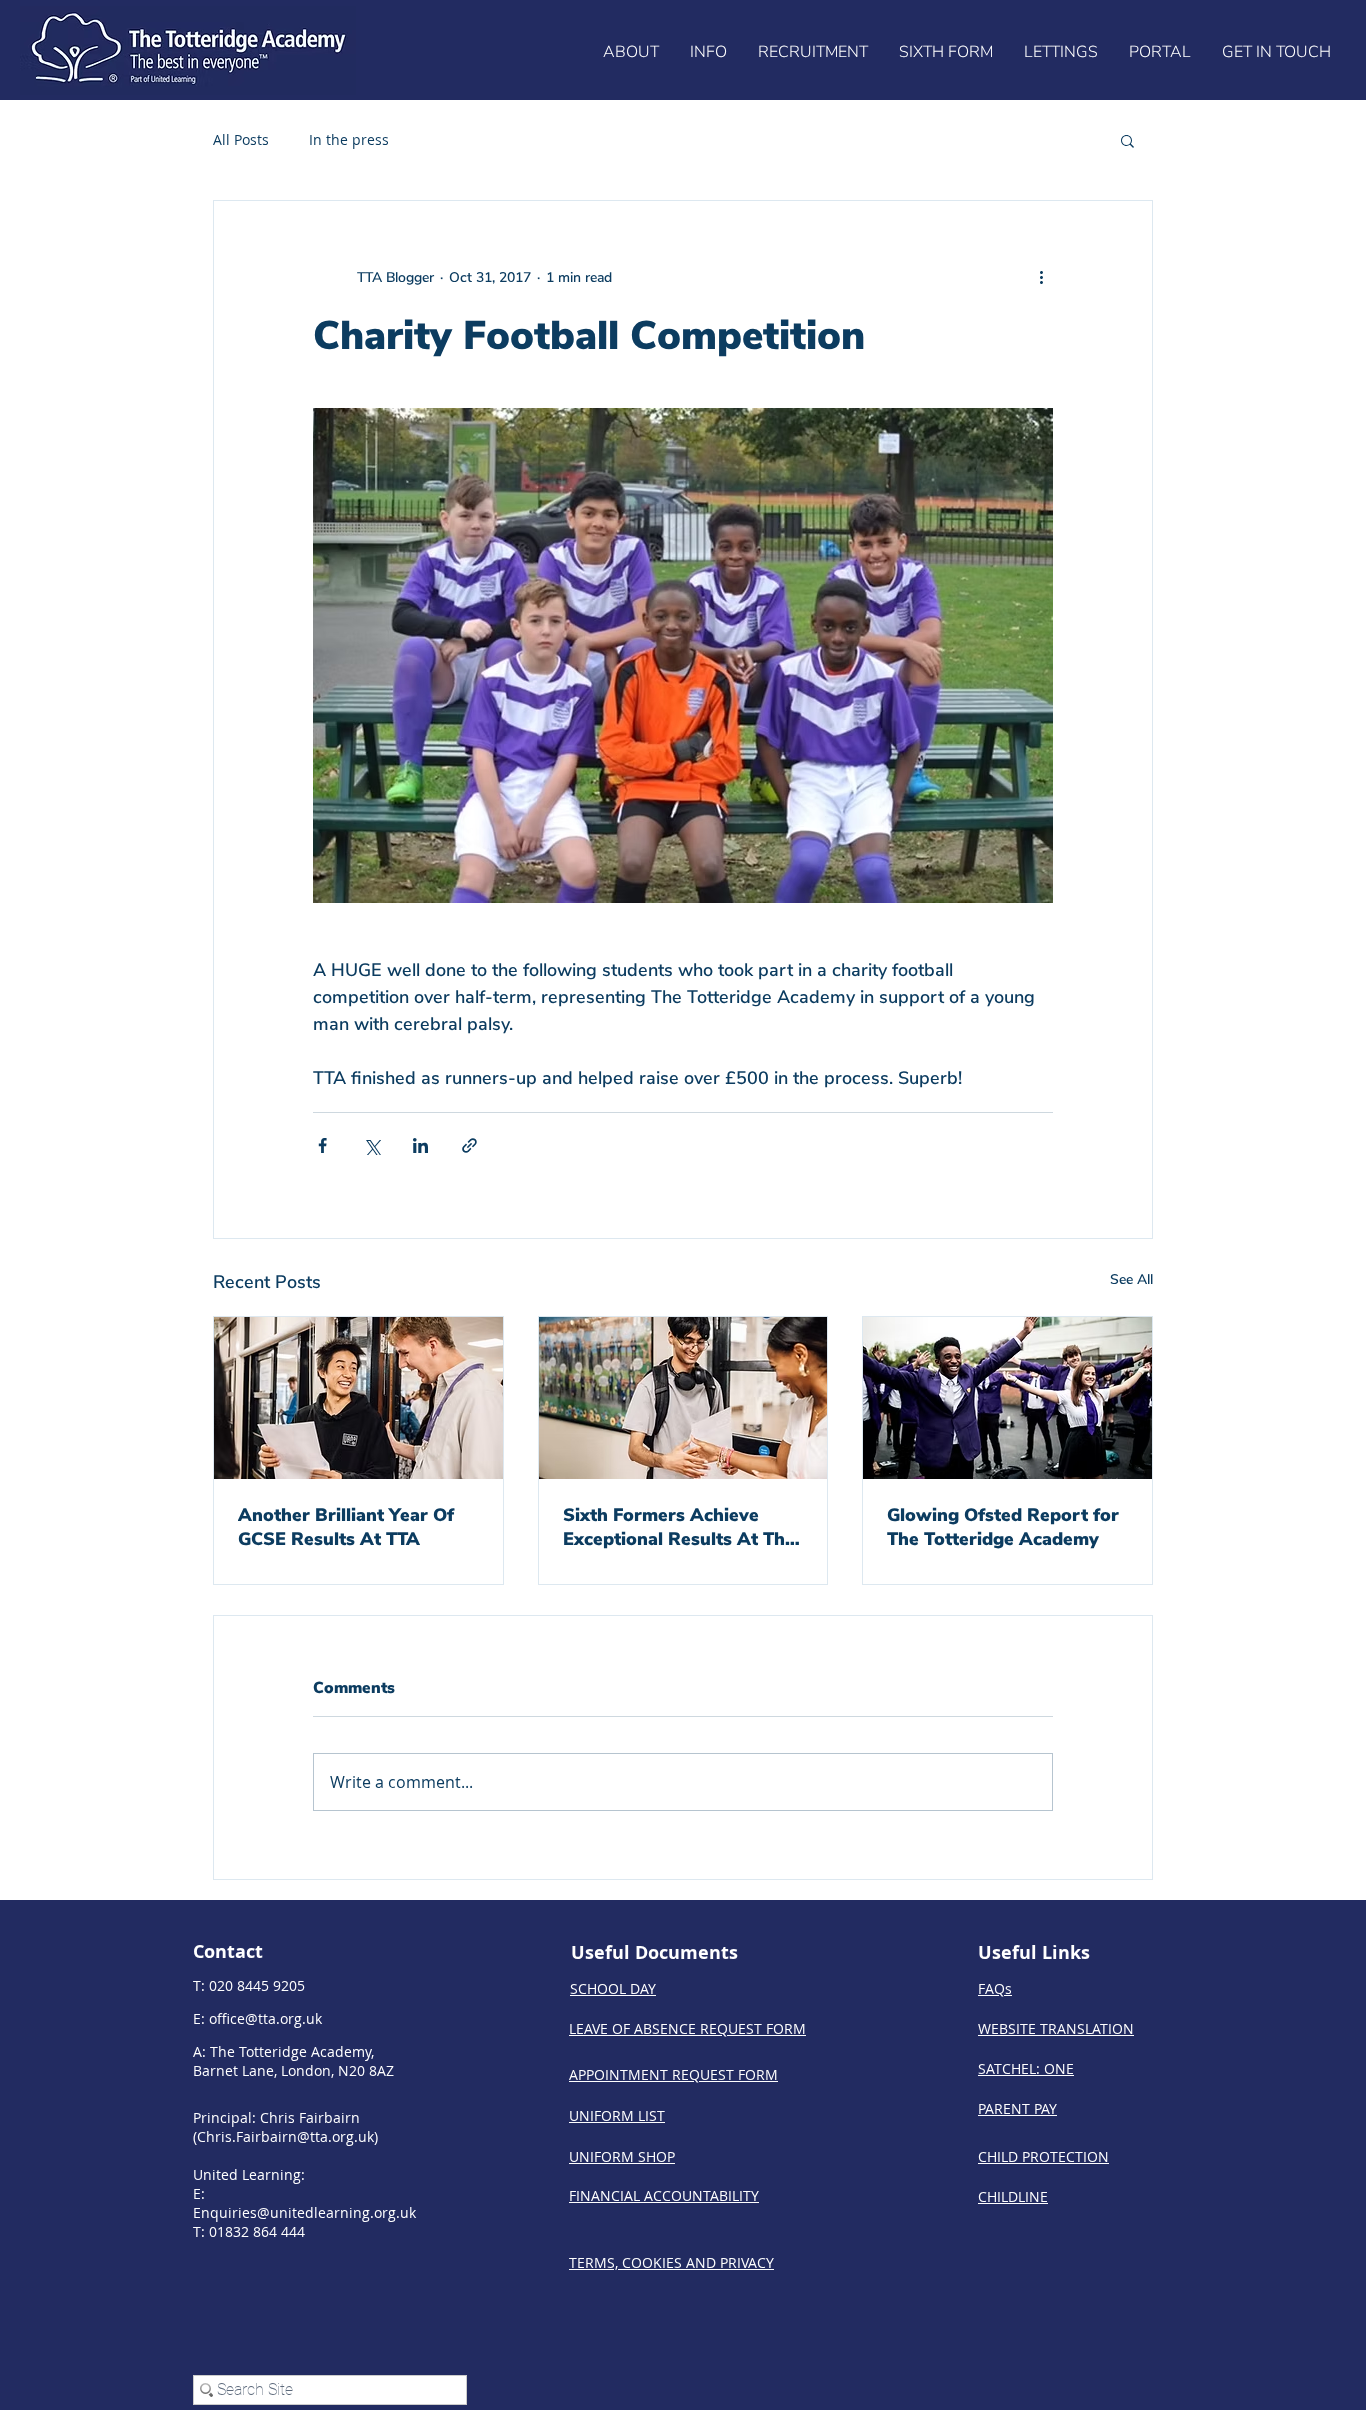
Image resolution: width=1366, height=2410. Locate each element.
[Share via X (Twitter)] (371, 1145)
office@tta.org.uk (265, 2018)
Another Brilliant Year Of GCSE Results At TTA (346, 1527)
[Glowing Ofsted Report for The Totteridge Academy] (1007, 1398)
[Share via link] (469, 1145)
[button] (630, 52)
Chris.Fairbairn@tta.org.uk (285, 2136)
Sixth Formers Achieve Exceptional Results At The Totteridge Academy (679, 1527)
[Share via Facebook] (322, 1145)
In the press (349, 139)
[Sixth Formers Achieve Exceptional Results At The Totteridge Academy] (683, 1398)
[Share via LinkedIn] (420, 1145)
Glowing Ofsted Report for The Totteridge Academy (1003, 1527)
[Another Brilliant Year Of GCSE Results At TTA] (358, 1398)
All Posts (241, 139)
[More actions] (1041, 277)
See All (1131, 1279)
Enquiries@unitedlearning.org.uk (304, 2212)
